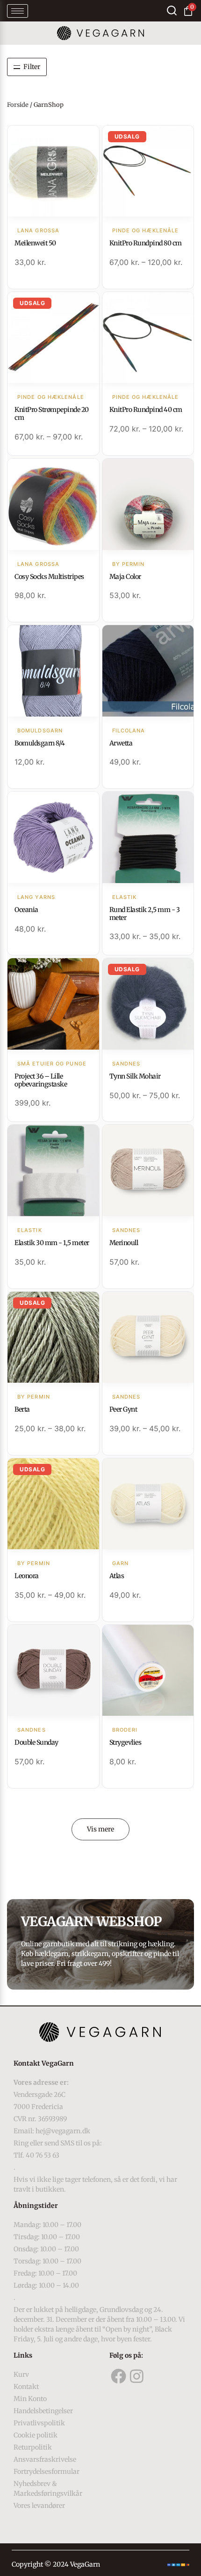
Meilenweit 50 (35, 243)
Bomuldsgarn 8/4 (40, 743)
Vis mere (100, 1829)
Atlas (117, 1576)
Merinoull (124, 1243)
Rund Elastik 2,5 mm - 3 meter (145, 914)
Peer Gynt (123, 1409)
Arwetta (121, 743)
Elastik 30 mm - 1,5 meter (52, 1243)
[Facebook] (119, 2376)
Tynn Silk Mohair (135, 1076)
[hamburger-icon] (18, 11)
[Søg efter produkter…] (172, 10)
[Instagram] (137, 2376)
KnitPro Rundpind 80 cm (146, 243)
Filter (32, 67)
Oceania (26, 910)
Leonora (27, 1576)
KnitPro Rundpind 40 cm (146, 410)
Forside (18, 105)
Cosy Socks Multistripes (49, 577)
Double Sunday (36, 1742)
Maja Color (125, 577)
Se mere (53, 172)
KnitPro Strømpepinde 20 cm (52, 414)
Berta (22, 1409)
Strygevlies (126, 1742)
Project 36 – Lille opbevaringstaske (41, 1080)
